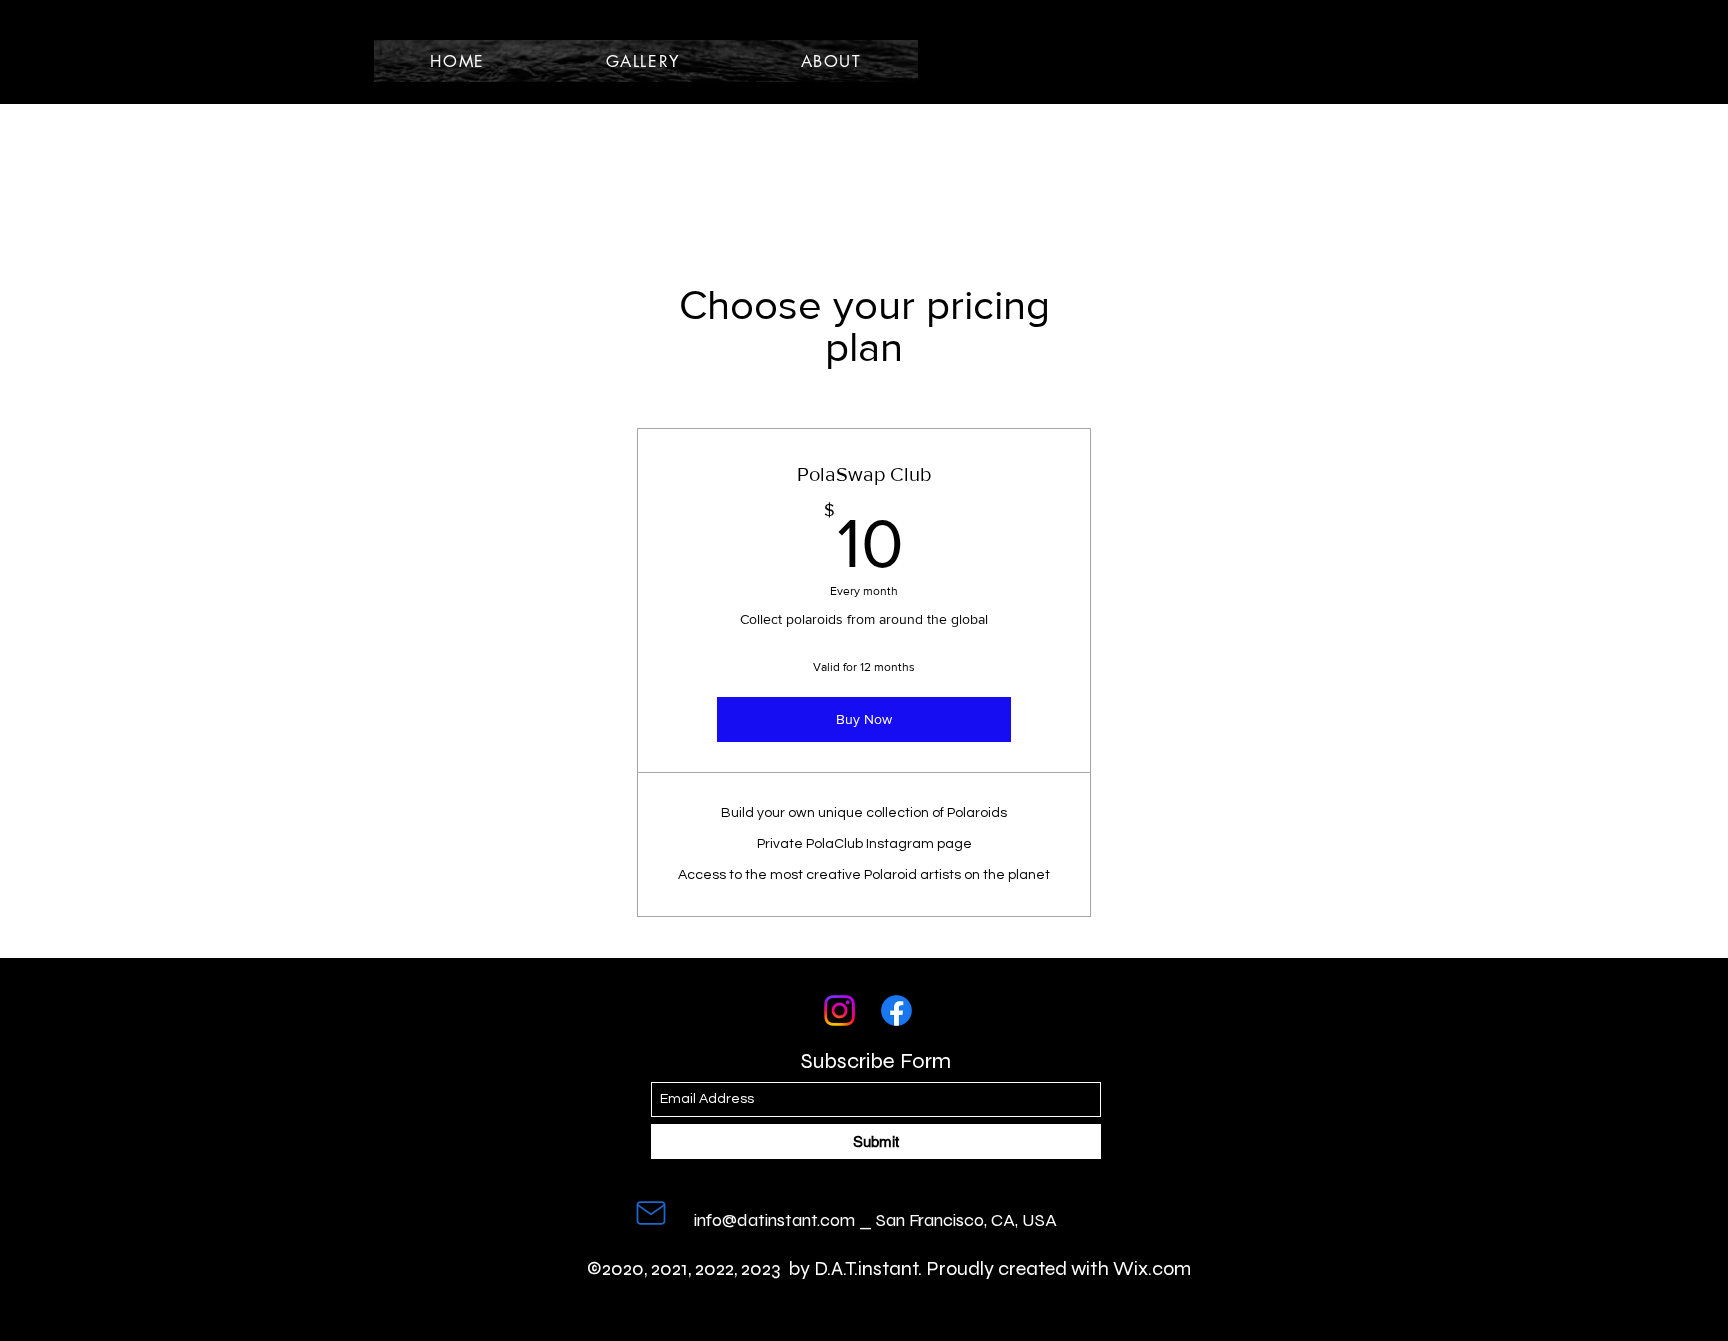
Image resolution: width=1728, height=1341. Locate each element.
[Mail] (651, 1213)
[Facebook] (896, 1010)
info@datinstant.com (774, 1220)
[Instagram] (839, 1010)
